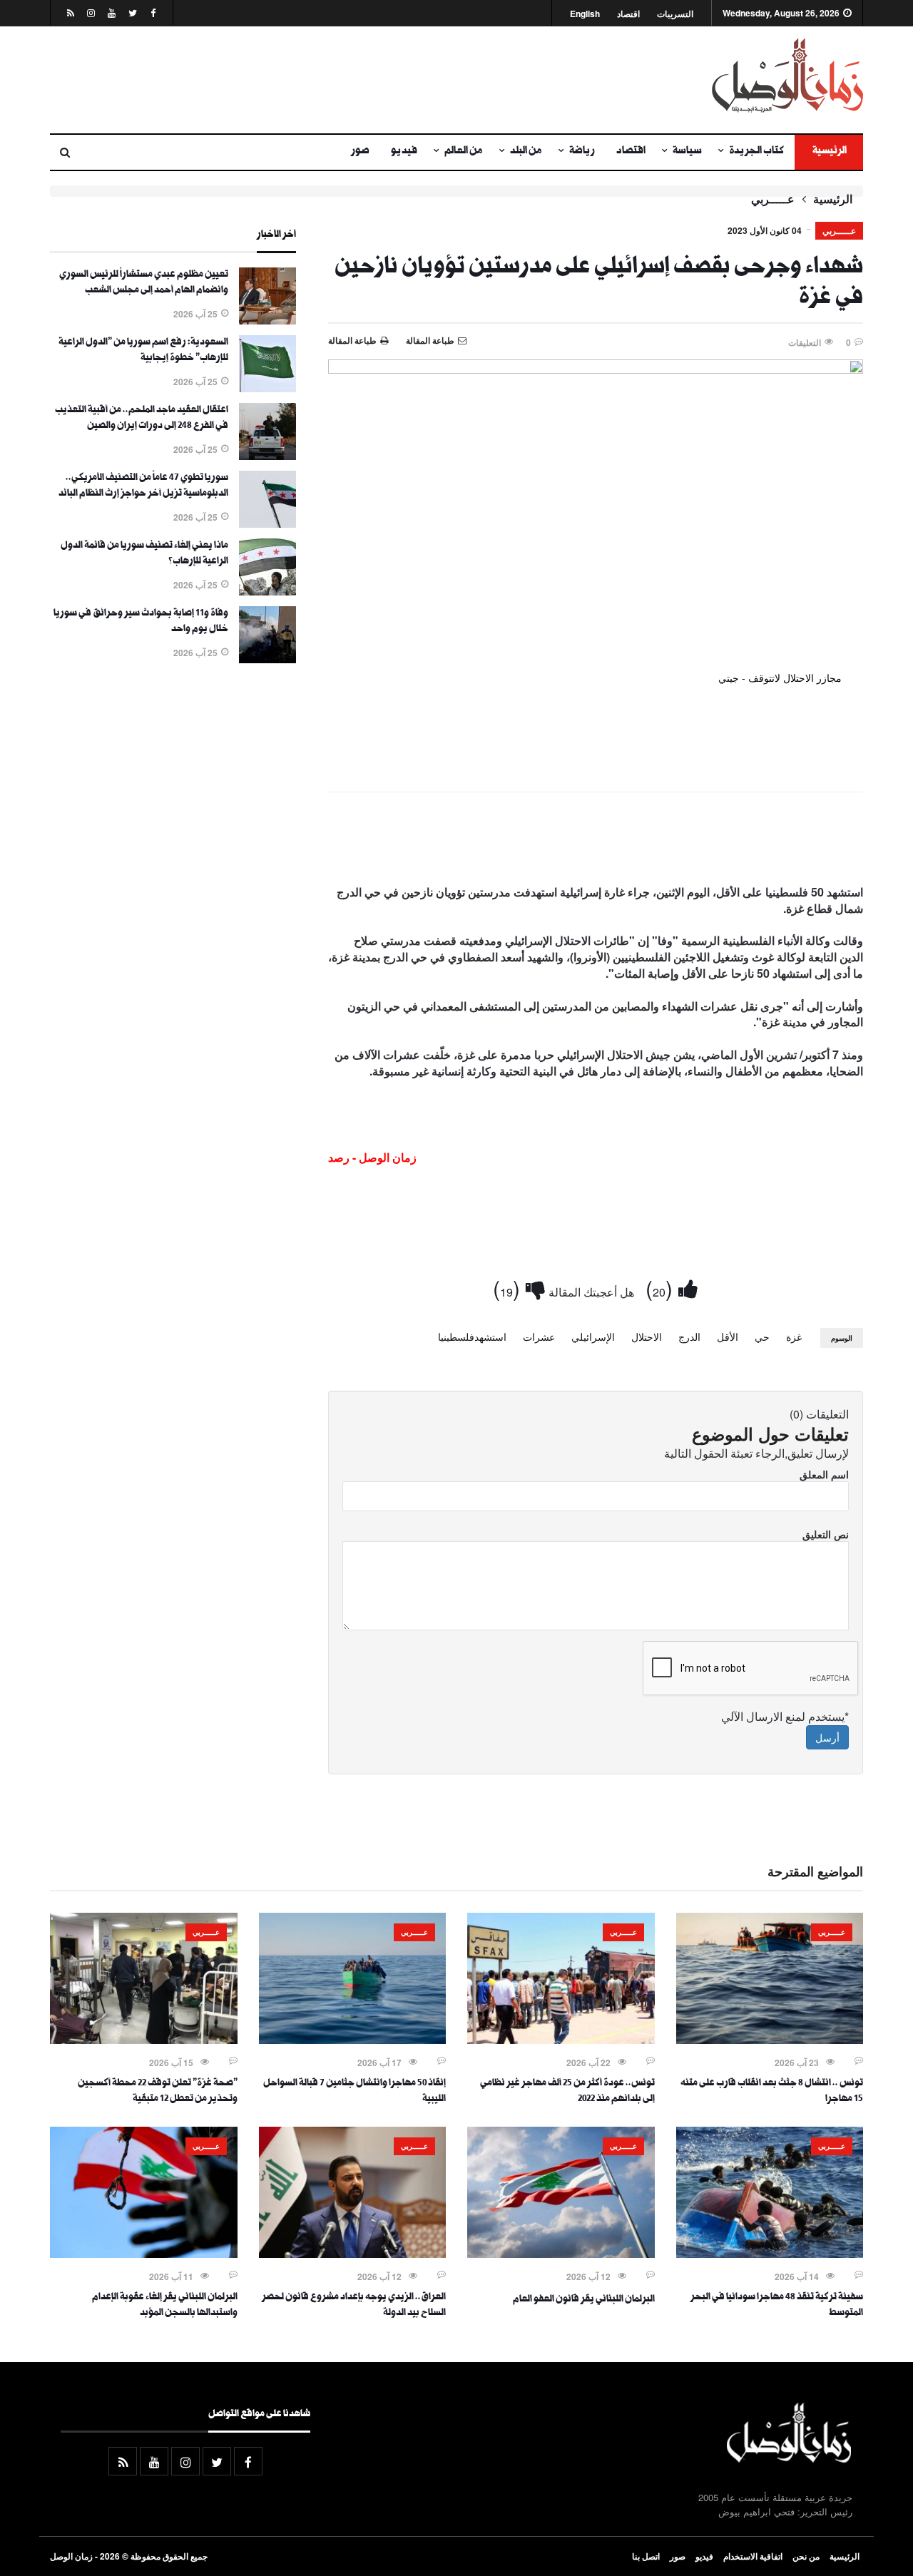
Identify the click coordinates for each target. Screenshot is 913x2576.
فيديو (404, 152)
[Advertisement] (317, 80)
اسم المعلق (824, 1474)
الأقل (728, 1336)
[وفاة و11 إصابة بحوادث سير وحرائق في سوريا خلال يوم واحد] (267, 659)
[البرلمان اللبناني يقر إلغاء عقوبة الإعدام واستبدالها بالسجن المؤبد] (144, 2254)
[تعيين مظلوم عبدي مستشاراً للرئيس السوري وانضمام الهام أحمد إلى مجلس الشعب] (267, 320)
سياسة (687, 152)
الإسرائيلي (593, 1336)
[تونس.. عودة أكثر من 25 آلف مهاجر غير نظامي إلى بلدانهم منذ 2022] (561, 2040)
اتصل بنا (646, 2556)
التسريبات (675, 14)
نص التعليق (826, 1534)
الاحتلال (647, 1336)
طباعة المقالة (352, 340)
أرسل (827, 1737)
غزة (794, 1336)
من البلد (526, 152)
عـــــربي (773, 199)
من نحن (806, 2556)
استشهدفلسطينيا (472, 1336)
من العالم (464, 152)
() (662, 1288)
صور (360, 152)
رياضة (582, 152)
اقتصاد (628, 14)
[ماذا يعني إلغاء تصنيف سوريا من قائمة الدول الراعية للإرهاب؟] (267, 591)
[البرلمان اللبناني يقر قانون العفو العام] (561, 2254)
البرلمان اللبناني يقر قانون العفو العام (584, 2300)
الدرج (689, 1336)
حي (762, 1336)
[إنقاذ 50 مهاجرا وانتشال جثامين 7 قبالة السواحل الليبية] (353, 2040)
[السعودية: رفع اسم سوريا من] (267, 388)
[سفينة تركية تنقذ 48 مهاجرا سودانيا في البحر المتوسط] (770, 2254)
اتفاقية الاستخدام (753, 2556)
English (585, 14)
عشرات (539, 1336)
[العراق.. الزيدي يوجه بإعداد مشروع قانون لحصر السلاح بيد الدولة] (353, 2254)
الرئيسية (829, 152)
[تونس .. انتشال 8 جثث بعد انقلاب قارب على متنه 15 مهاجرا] (770, 2040)
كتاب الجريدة (756, 152)
